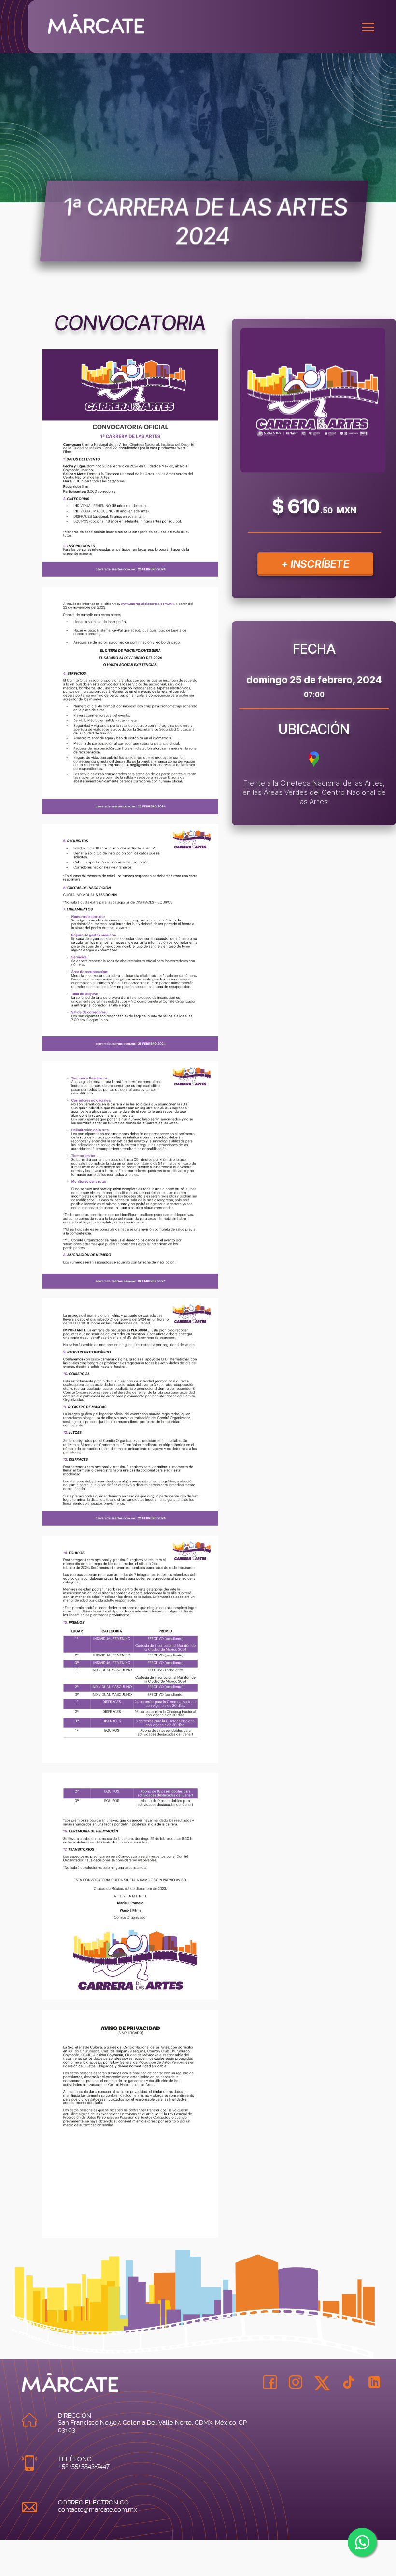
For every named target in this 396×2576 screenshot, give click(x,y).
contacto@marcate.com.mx (98, 2510)
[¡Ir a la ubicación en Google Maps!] (314, 766)
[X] (322, 2386)
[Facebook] (270, 2383)
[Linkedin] (374, 2383)
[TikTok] (349, 2383)
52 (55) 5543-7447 (86, 2466)
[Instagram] (296, 2383)
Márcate (222, 24)
